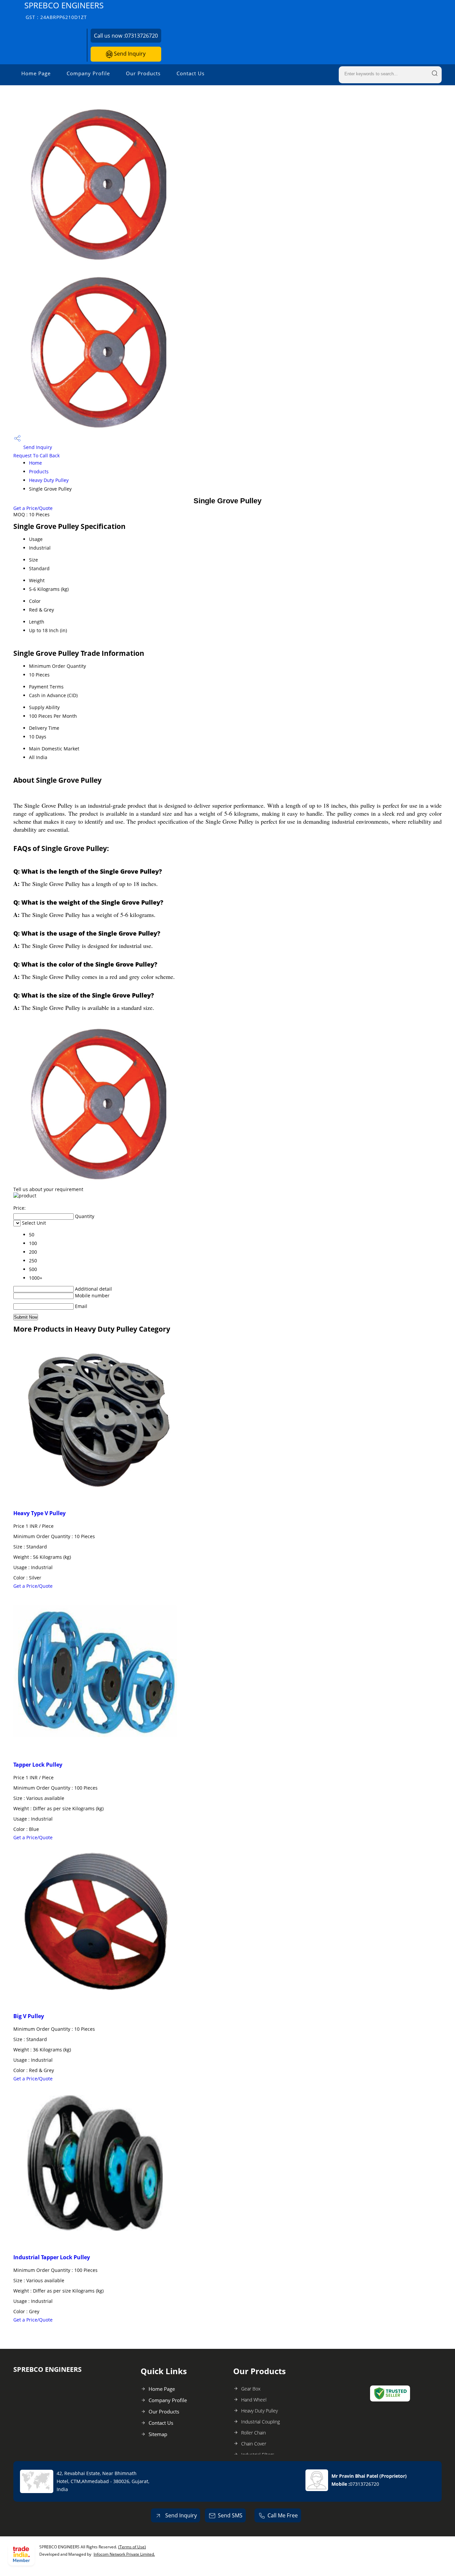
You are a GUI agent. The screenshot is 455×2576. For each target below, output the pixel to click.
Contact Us (191, 73)
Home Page (36, 73)
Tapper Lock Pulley (38, 1765)
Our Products (143, 73)
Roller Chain (253, 2433)
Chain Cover (254, 2444)
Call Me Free (283, 2515)
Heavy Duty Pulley (49, 480)
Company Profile (88, 73)
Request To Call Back (36, 455)
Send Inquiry (129, 54)
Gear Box (251, 2389)
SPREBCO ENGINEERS (64, 10)
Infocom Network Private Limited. (124, 2554)
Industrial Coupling (260, 2422)
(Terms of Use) (132, 2547)
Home (35, 463)
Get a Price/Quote (33, 508)
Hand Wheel (254, 2400)
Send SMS (230, 2515)
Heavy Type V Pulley (39, 1513)
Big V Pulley (29, 2016)
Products (39, 471)
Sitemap (158, 2434)
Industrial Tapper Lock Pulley (52, 2257)
